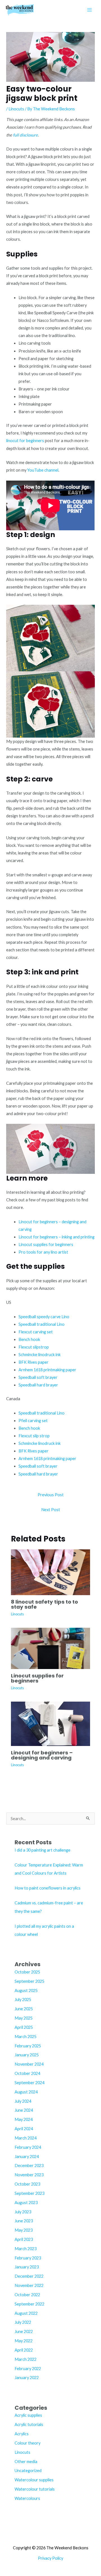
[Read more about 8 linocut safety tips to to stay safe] (50, 1572)
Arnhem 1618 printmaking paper (47, 1370)
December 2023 (29, 2165)
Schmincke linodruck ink (40, 1355)
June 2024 (24, 2110)
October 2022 (27, 2295)
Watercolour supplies (34, 2480)
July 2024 (23, 2101)
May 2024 (24, 2119)
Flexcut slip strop (34, 1436)
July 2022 (23, 2322)
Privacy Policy (50, 2558)
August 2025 (26, 1990)
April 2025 (24, 2027)
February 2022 (28, 2369)
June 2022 (24, 2331)
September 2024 (29, 2083)
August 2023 (26, 2203)
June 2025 (24, 2009)
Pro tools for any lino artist (43, 1252)
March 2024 (26, 2138)
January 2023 (27, 2267)
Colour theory (27, 2443)
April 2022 (24, 2350)
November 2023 (29, 2175)
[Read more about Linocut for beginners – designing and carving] (50, 1723)
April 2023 (24, 2239)
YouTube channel (43, 470)
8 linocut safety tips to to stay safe (44, 1604)
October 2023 (27, 2184)
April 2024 (24, 2129)
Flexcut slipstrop (34, 1347)
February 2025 (28, 2046)
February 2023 (28, 2258)
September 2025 (29, 1981)
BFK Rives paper (34, 1362)
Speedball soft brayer (38, 1377)
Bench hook (29, 1339)
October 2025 (27, 1972)
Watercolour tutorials (35, 2489)
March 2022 (26, 2359)
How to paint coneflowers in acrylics (48, 1888)
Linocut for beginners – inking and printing (57, 1237)
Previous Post (51, 1495)
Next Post (51, 1510)
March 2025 (26, 2037)
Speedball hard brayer (38, 1385)
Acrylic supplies (28, 2415)
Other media (26, 2462)
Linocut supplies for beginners (46, 1244)
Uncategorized (28, 2471)
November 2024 (29, 2064)
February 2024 (28, 2147)
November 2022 (29, 2285)
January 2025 (27, 2055)
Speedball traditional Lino (42, 1324)
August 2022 (26, 2313)
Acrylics (22, 2434)
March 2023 (26, 2249)
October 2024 (27, 2073)
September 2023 (29, 2193)
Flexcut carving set (36, 1332)
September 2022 (29, 2304)
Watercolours (27, 2498)
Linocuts (16, 109)
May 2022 (24, 2341)
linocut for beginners (25, 441)
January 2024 (27, 2156)
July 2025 (23, 1999)
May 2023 (24, 2230)
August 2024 (26, 2092)
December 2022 (29, 2276)
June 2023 (24, 2221)
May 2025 (24, 2018)
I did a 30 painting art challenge (43, 1850)
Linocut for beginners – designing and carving (42, 1755)
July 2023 (23, 2212)
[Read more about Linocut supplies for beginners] (50, 1648)
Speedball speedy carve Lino (44, 1317)
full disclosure (25, 135)
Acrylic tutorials (29, 2424)
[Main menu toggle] (89, 10)
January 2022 (27, 2378)
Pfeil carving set (33, 1421)
